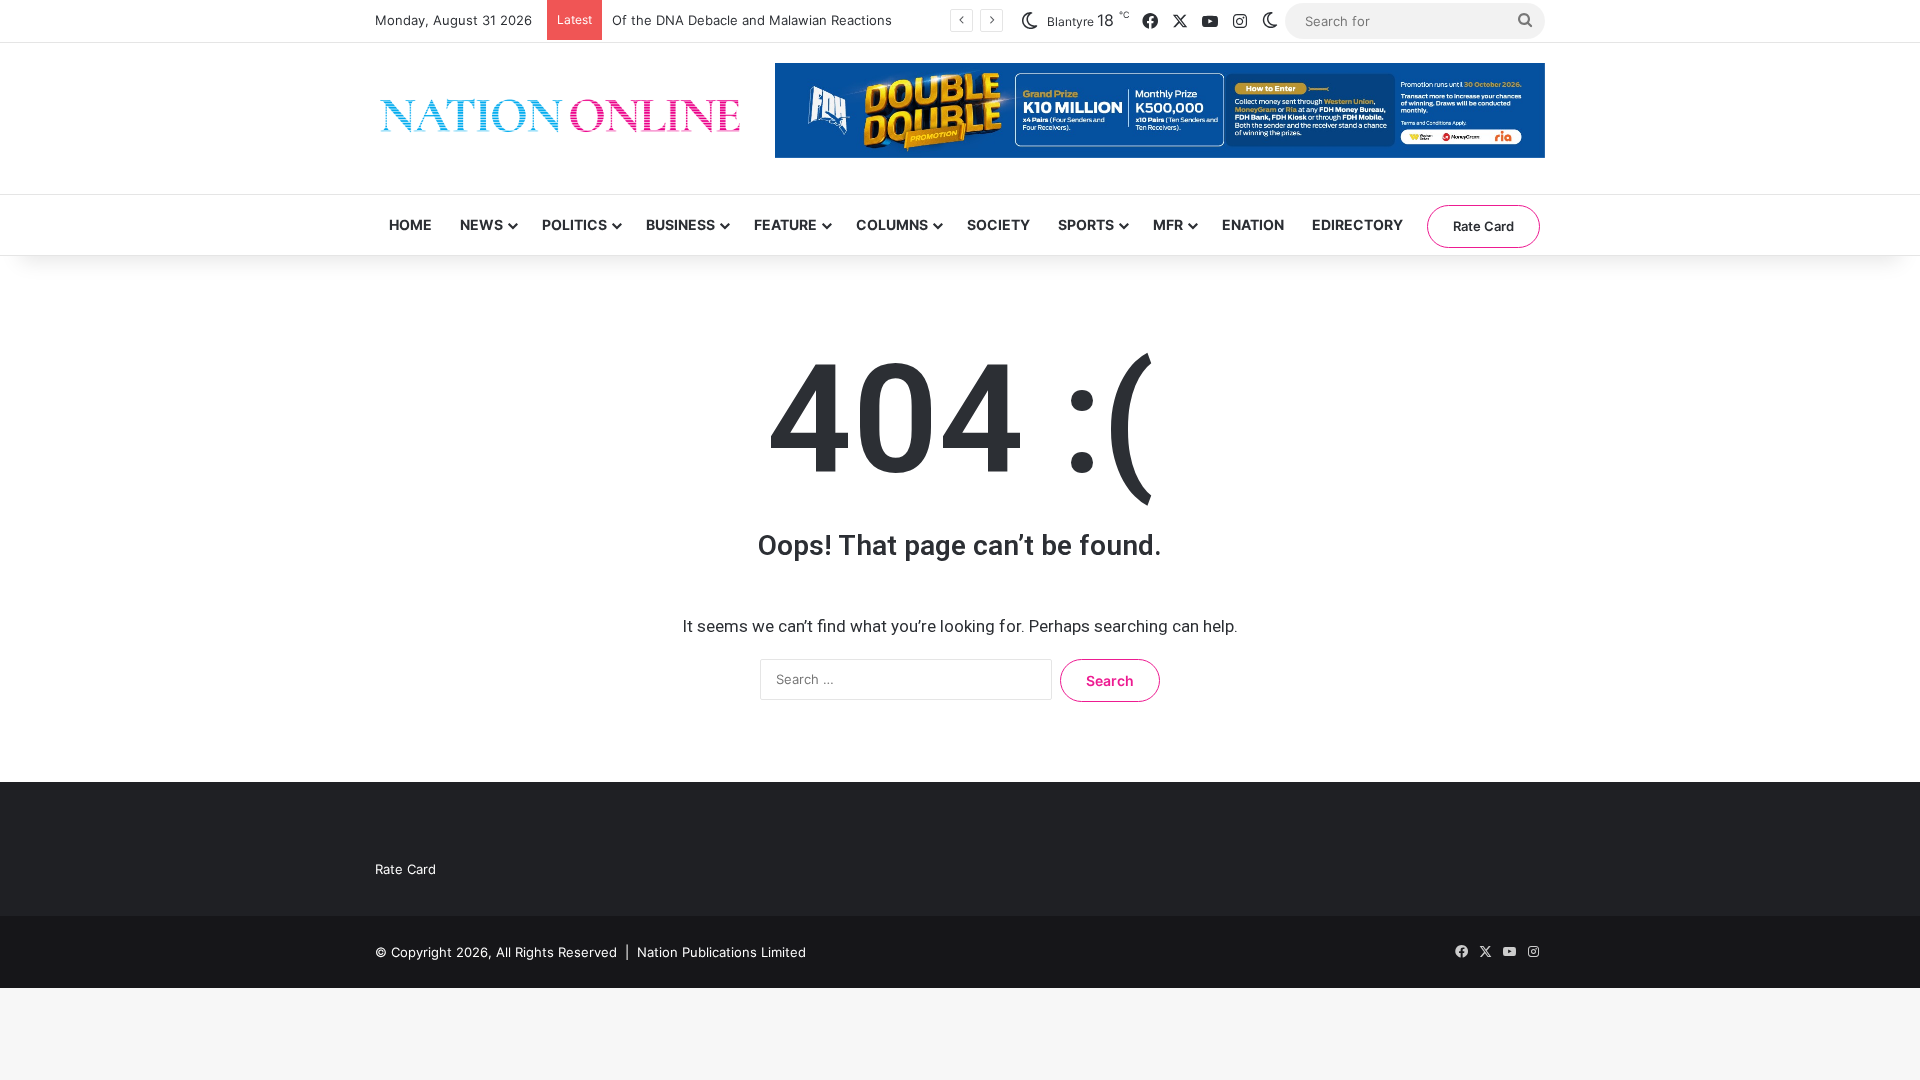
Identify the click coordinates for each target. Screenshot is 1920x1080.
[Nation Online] (560, 118)
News (481, 224)
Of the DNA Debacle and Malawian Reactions (752, 20)
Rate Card (1483, 226)
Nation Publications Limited (721, 952)
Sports (1086, 224)
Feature (785, 224)
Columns (892, 224)
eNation (1253, 224)
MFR (1168, 224)
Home (410, 224)
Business (680, 224)
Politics (574, 224)
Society (998, 224)
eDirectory (1357, 224)
